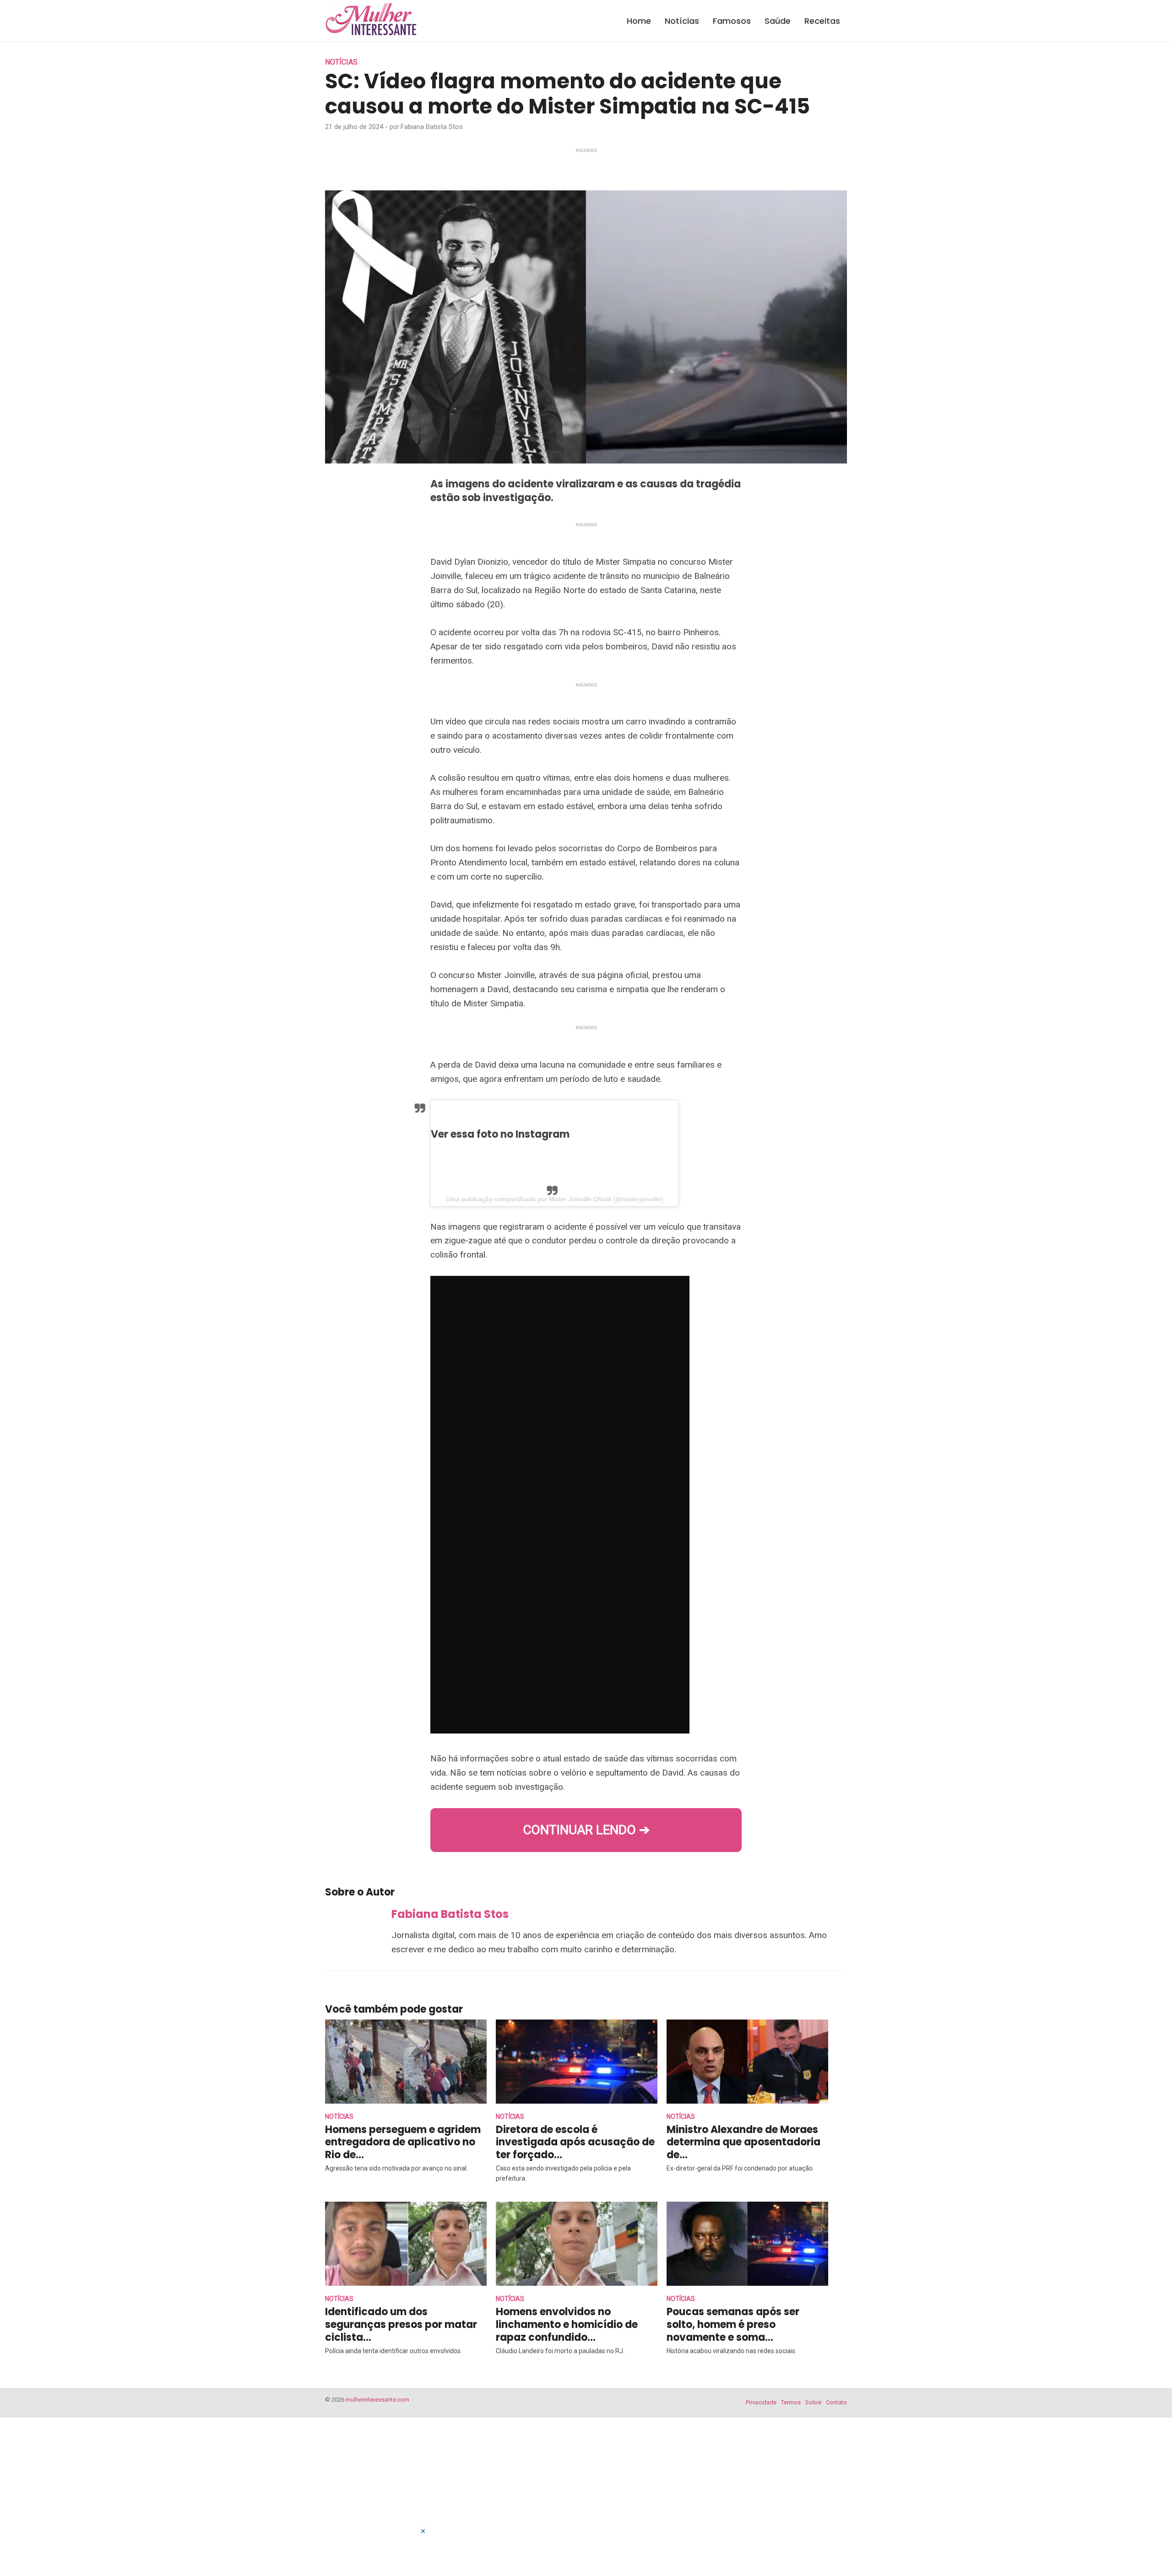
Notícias (682, 21)
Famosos (732, 21)
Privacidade (761, 2402)
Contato (836, 2402)
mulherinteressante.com (377, 2400)
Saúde (778, 21)
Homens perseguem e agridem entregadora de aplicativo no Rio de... (403, 2142)
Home (639, 21)
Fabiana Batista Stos (432, 127)
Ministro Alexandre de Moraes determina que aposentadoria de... (743, 2142)
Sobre (813, 2402)
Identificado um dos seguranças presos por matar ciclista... (401, 2325)
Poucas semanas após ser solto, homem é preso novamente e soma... (733, 2325)
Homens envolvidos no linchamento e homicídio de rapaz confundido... (567, 2325)
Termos (791, 2402)
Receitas (822, 21)
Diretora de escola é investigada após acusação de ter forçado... (575, 2142)
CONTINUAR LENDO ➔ (586, 1830)
